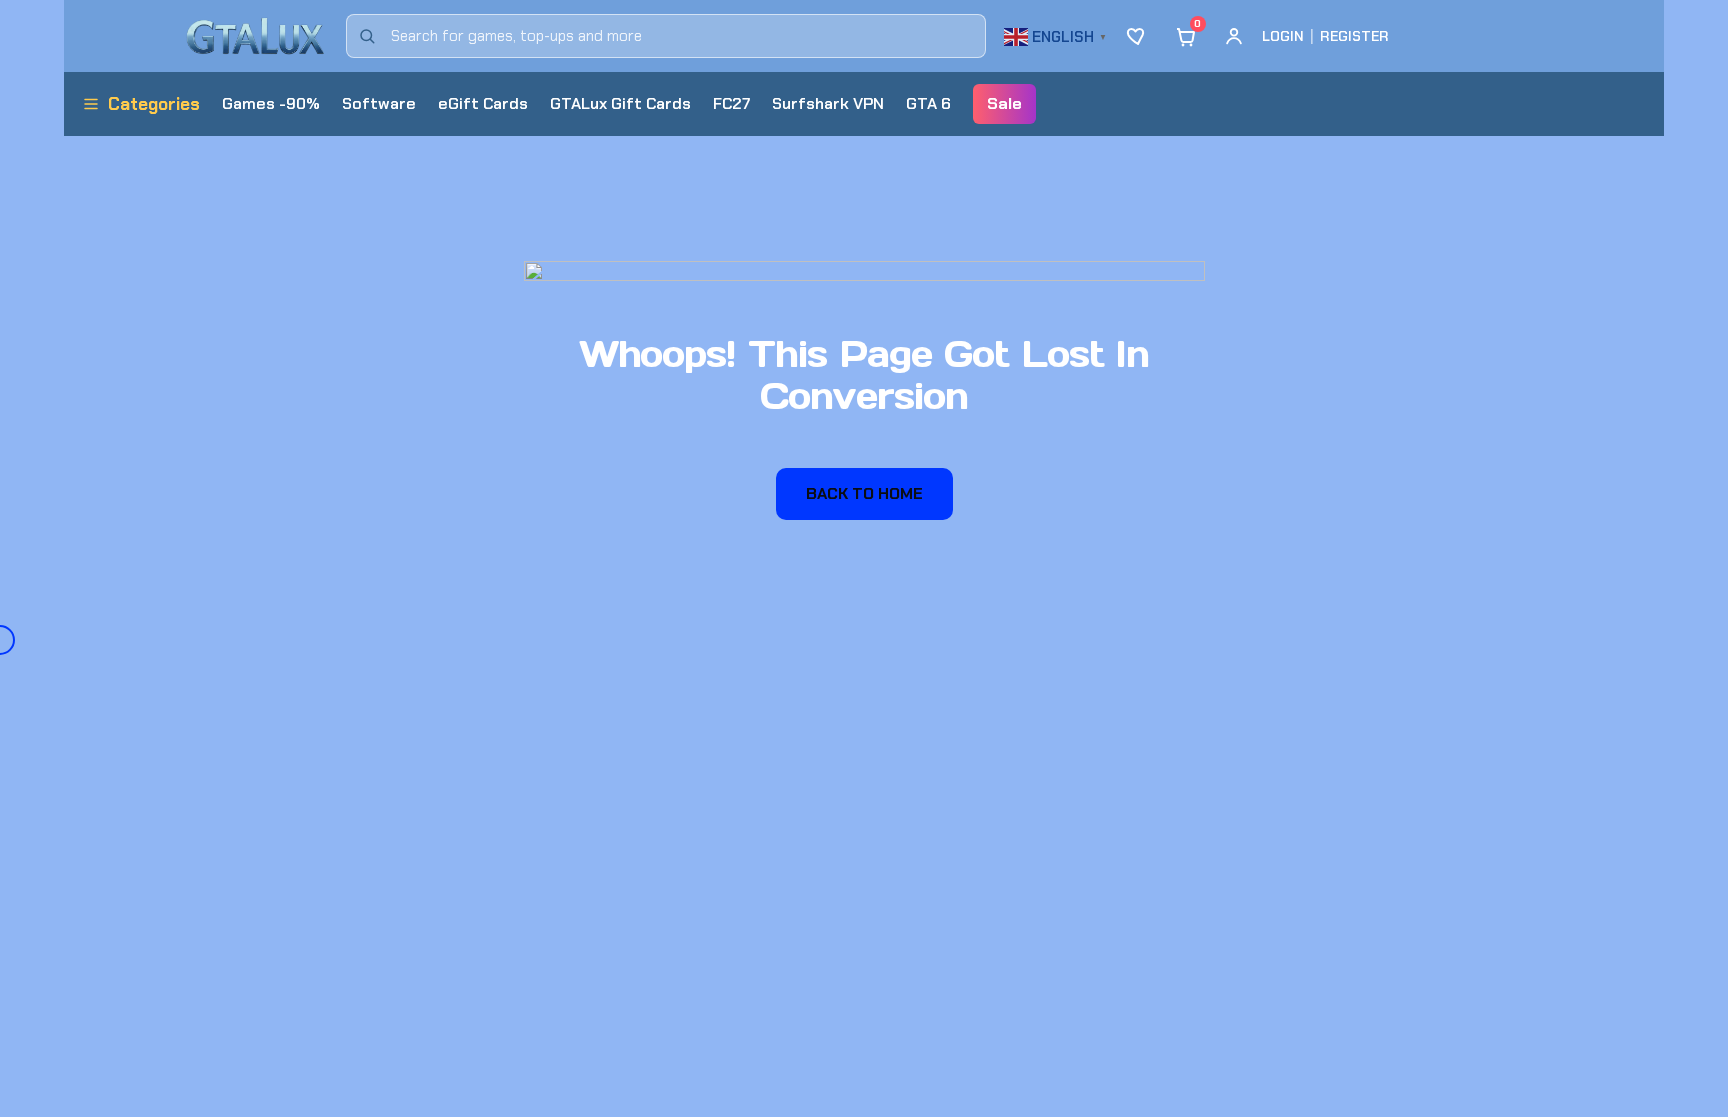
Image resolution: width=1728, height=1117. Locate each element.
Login (1283, 36)
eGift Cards (483, 103)
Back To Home (864, 493)
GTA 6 (928, 103)
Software (379, 103)
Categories (154, 104)
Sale (1004, 103)
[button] (1058, 34)
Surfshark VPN (828, 103)
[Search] (367, 36)
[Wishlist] (1138, 36)
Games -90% (271, 103)
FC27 (731, 103)
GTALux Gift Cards (620, 103)
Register (1354, 36)
